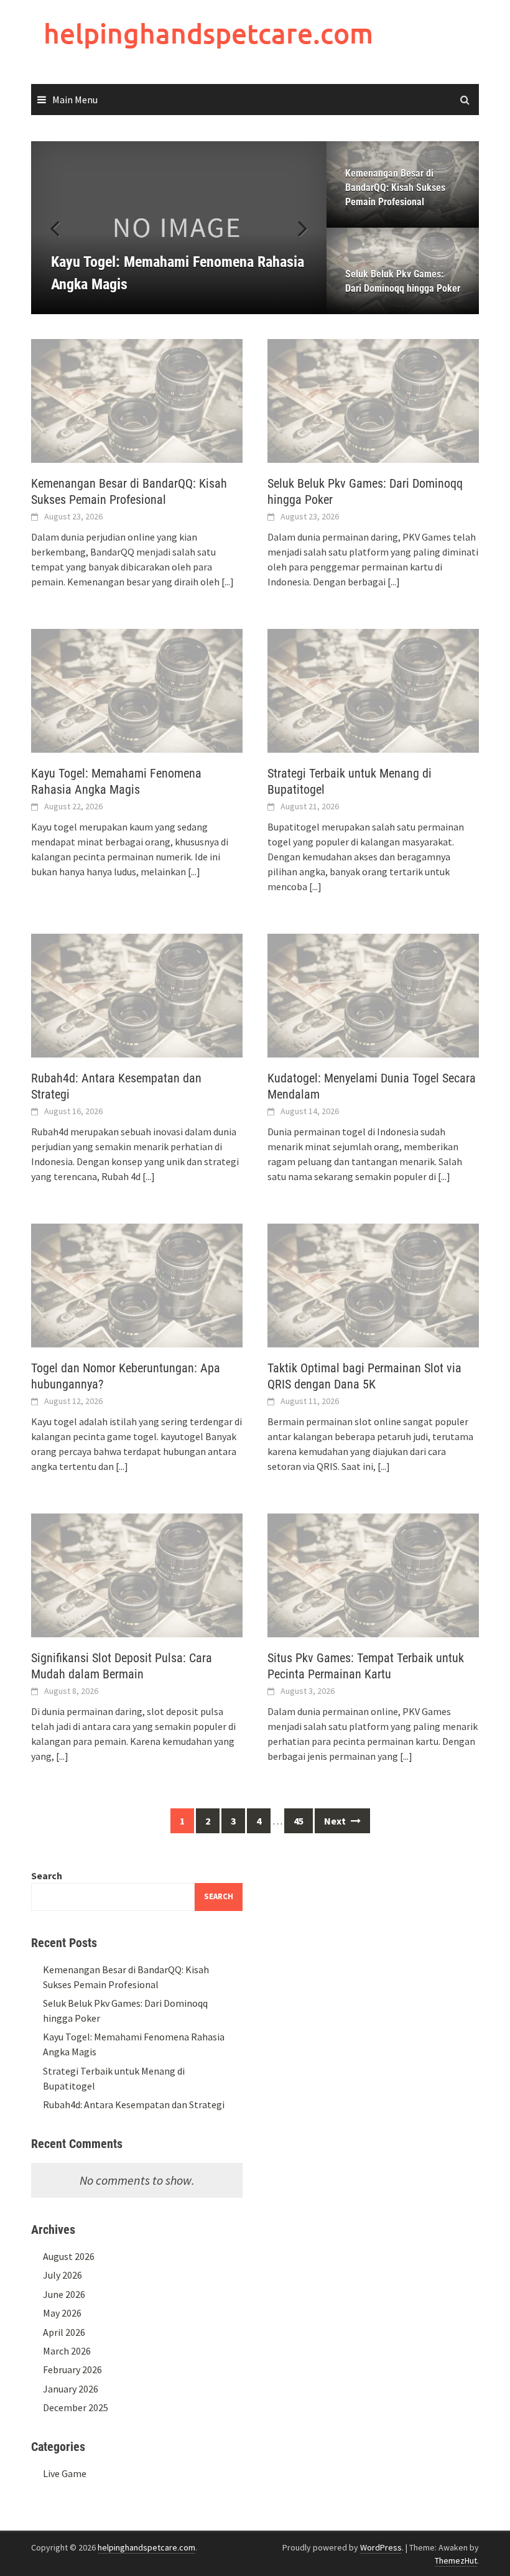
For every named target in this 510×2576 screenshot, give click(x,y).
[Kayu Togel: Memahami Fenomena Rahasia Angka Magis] (179, 228)
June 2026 (64, 2294)
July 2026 (63, 2275)
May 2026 (62, 2313)
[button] (295, 228)
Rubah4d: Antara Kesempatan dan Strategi (134, 2104)
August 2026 (69, 2256)
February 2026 (72, 2369)
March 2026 (67, 2351)
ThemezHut (456, 2560)
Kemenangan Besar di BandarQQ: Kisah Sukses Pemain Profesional (395, 188)
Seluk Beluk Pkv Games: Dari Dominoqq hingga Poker (403, 281)
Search (47, 1876)
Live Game (65, 2473)
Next (336, 1821)
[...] (228, 582)
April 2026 (64, 2332)
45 (299, 1821)
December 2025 (76, 2407)
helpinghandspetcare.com (208, 33)
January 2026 (71, 2389)
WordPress (381, 2547)
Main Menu (75, 100)
